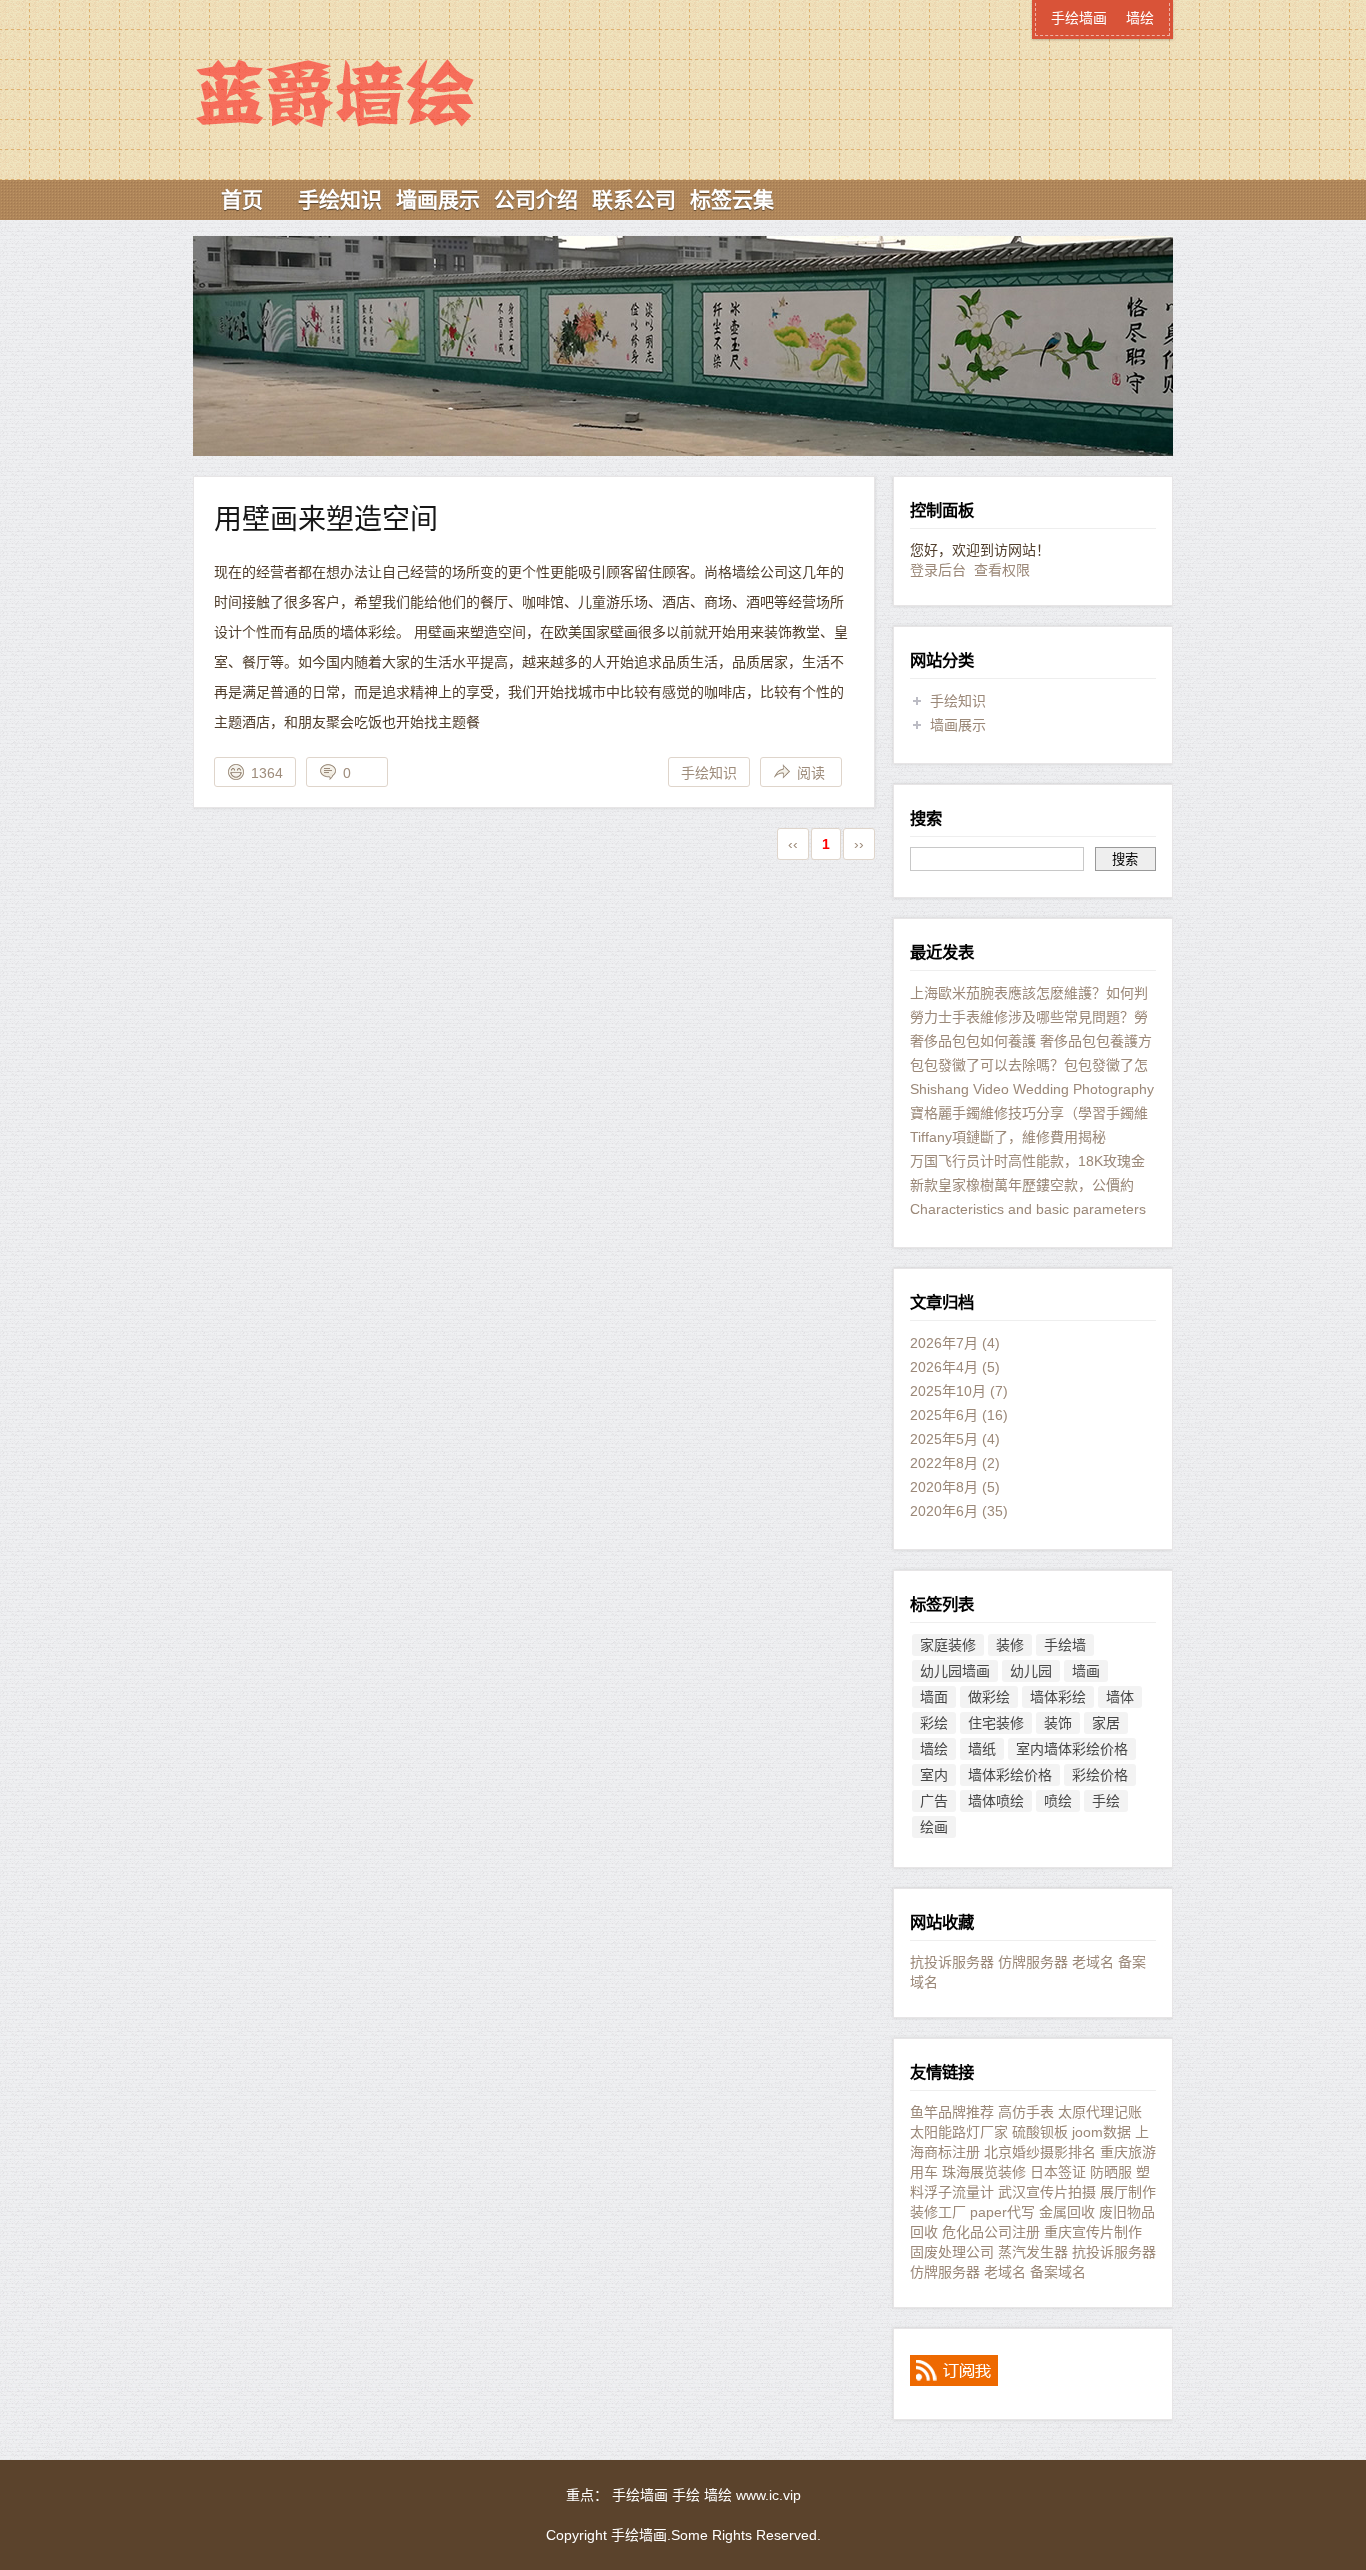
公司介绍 (536, 199)
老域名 (1093, 1962)
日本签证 (1058, 2172)
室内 (934, 1775)
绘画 (934, 1827)
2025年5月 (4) (955, 1439)
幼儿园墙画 (955, 1671)
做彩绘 (989, 1697)
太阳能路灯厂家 (959, 2132)
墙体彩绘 (1058, 1697)
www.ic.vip (768, 2495)
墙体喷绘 (996, 1801)
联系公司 (634, 199)
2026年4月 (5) (955, 1367)
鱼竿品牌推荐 (952, 2112)
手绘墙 (1065, 1645)
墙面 (934, 1697)
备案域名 (1058, 2272)
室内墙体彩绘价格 (1072, 1749)
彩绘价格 (1100, 1775)
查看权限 (1002, 570)
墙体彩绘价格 (1010, 1775)
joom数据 (1101, 2132)
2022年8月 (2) (955, 1463)
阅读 (811, 773)
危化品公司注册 (991, 2232)
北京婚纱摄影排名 (1040, 2152)
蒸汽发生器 (1033, 2252)
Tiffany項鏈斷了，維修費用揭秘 (1008, 1137)
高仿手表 (1026, 2112)
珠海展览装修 (984, 2172)
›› (859, 844)
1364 (267, 773)
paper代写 (1002, 2212)
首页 (242, 199)
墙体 (1120, 1697)
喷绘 (1058, 1801)
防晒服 (1111, 2172)
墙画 (1086, 1671)
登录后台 (938, 570)
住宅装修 (996, 1723)
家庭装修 (948, 1645)
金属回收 (1067, 2212)
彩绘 (934, 1723)
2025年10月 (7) (959, 1391)
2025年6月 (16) (959, 1415)
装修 (1010, 1645)
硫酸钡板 (1040, 2132)
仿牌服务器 (1033, 1962)
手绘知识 (340, 199)
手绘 (1106, 1801)
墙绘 (1140, 18)
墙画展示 (438, 199)
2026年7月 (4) (955, 1343)
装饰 (1058, 1723)
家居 (1106, 1723)
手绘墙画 (368, 57)
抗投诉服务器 (952, 1962)
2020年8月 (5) (955, 1487)
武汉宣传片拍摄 (1047, 2192)
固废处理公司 (952, 2252)
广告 (934, 1801)
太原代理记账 (1100, 2112)
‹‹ (793, 844)
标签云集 (732, 199)
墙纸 (982, 1749)
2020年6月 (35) (959, 1511)
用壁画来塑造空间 (326, 519)
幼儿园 (1031, 1671)
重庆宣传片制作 (1093, 2232)
